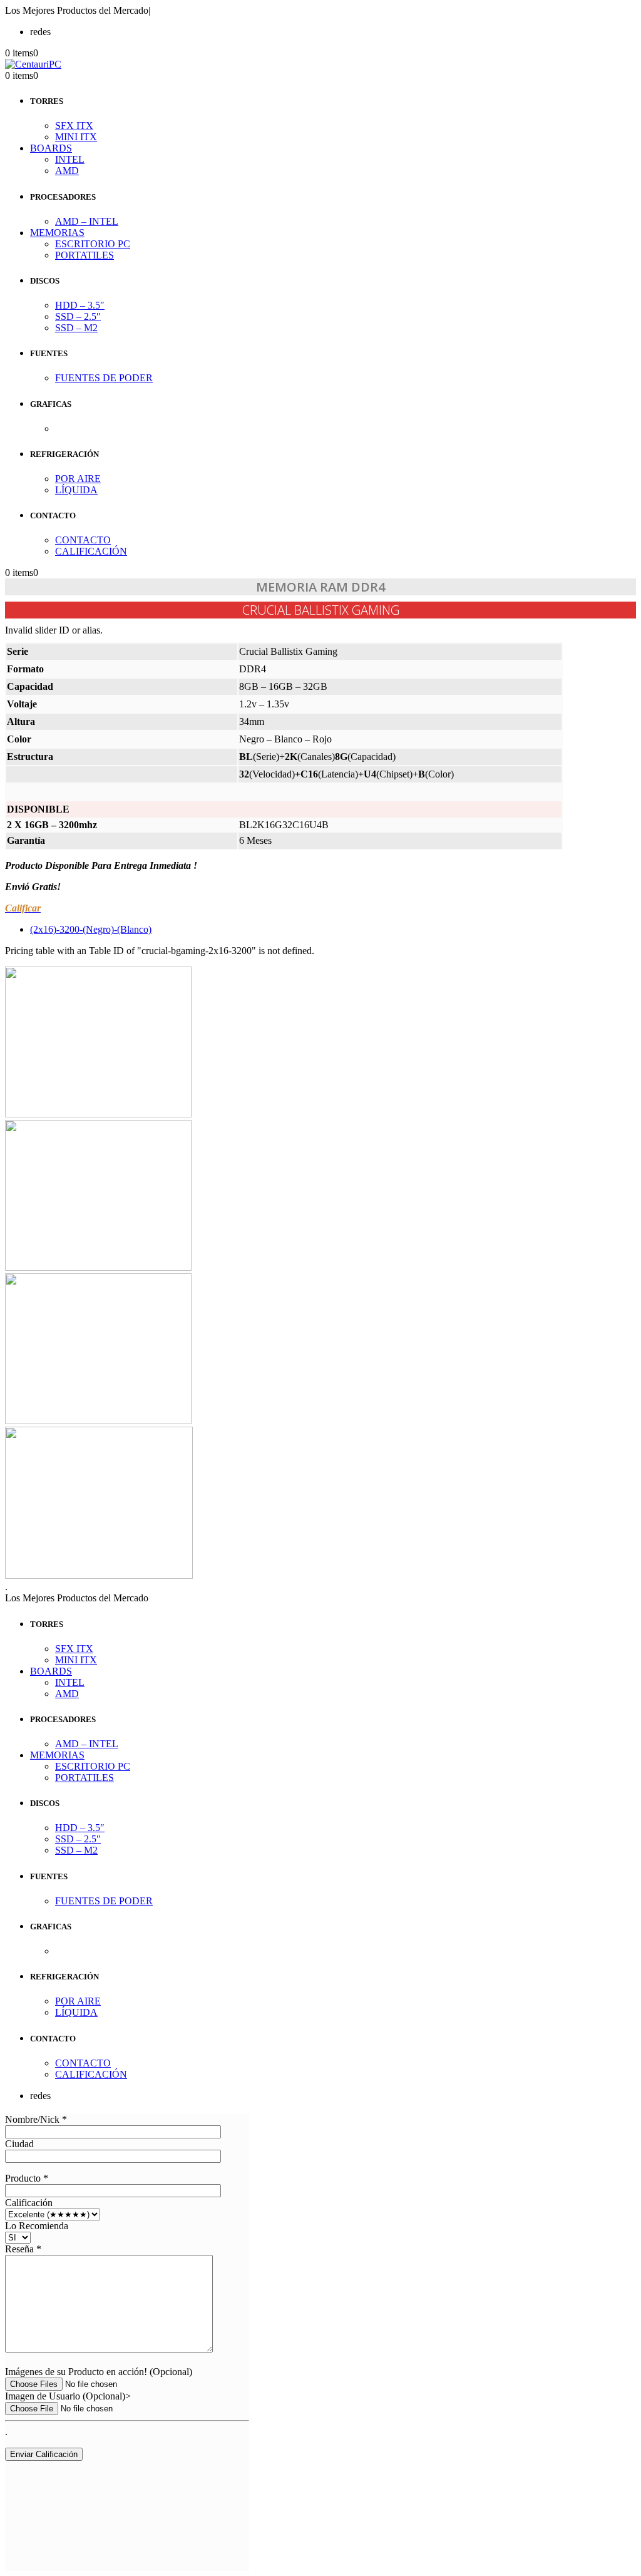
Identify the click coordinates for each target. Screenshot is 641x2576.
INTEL (70, 159)
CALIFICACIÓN (91, 551)
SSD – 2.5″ (78, 316)
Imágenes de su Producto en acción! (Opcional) (99, 2372)
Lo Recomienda (37, 2226)
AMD (67, 171)
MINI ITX (76, 137)
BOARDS (51, 148)
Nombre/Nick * (36, 2119)
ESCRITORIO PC (93, 244)
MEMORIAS (57, 233)
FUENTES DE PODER (104, 378)
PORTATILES (85, 255)
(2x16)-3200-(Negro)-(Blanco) (91, 929)
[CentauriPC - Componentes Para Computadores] (33, 64)
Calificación (29, 2203)
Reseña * (23, 2249)
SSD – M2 (76, 328)
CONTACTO (83, 540)
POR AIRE (78, 479)
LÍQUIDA (76, 490)
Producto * (27, 2178)
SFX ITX (74, 126)
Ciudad (19, 2144)
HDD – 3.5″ (80, 305)
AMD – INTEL (87, 221)
